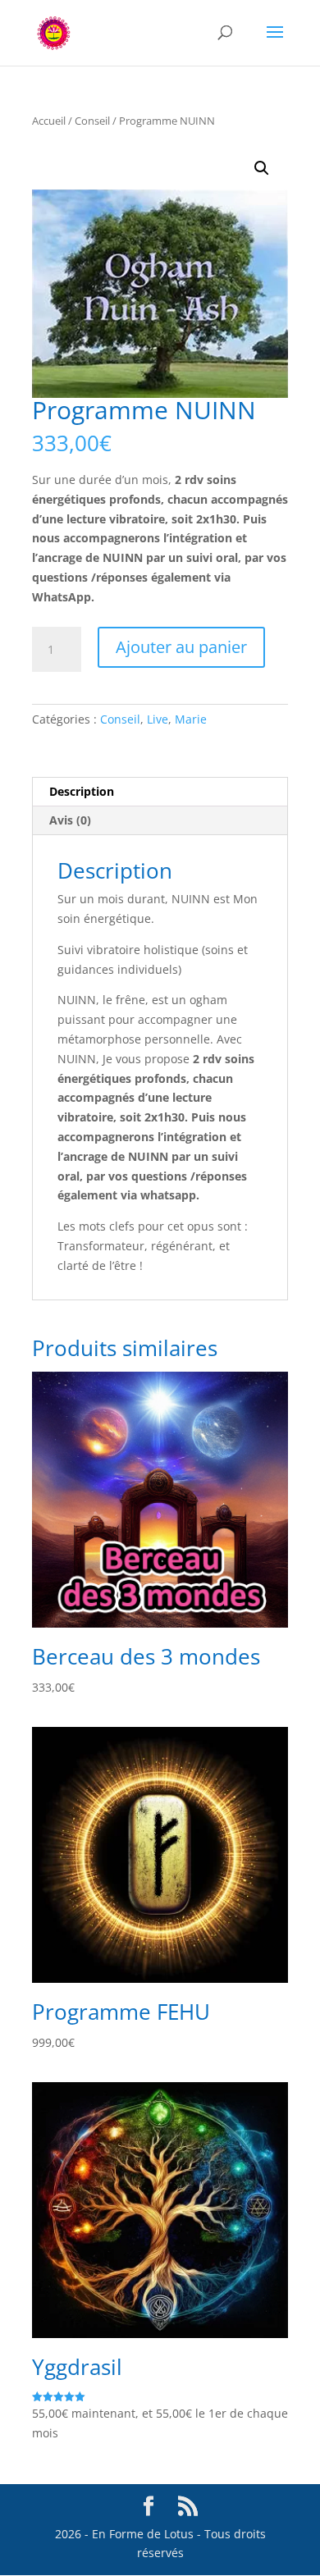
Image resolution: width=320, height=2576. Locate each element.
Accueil (49, 121)
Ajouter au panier (181, 647)
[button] (262, 168)
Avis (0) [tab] (70, 820)
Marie (191, 719)
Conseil (92, 121)
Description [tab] (82, 791)
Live (158, 719)
